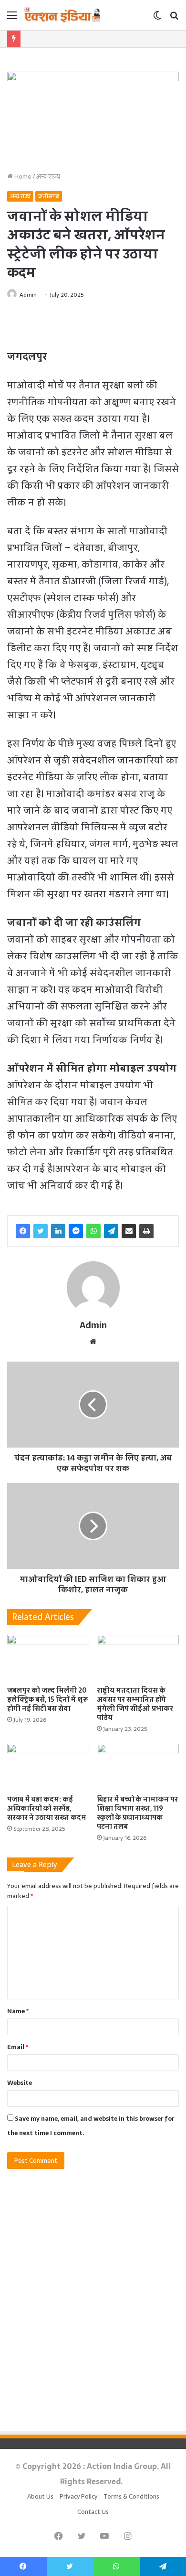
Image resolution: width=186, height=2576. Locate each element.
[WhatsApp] (93, 1231)
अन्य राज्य (48, 177)
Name (18, 2011)
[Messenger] (76, 1231)
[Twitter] (41, 1231)
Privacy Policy (78, 2496)
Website (20, 2083)
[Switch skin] (157, 18)
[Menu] (12, 18)
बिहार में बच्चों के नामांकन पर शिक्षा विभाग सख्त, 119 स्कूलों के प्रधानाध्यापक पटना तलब (137, 1813)
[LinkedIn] (58, 1231)
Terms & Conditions (131, 2496)
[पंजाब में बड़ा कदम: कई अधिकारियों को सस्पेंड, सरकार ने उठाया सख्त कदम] (48, 1767)
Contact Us (93, 2512)
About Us (40, 2496)
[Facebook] (23, 1231)
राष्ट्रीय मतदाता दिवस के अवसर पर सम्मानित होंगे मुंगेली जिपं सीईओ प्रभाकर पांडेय (135, 1704)
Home (22, 177)
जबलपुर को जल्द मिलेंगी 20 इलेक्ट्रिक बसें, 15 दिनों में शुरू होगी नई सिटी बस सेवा (48, 1699)
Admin (28, 295)
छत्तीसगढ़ (49, 196)
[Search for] (174, 18)
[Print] (146, 1231)
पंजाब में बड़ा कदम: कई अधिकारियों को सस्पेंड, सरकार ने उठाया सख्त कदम (47, 1808)
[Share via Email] (129, 1231)
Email (18, 2047)
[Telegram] (111, 1231)
